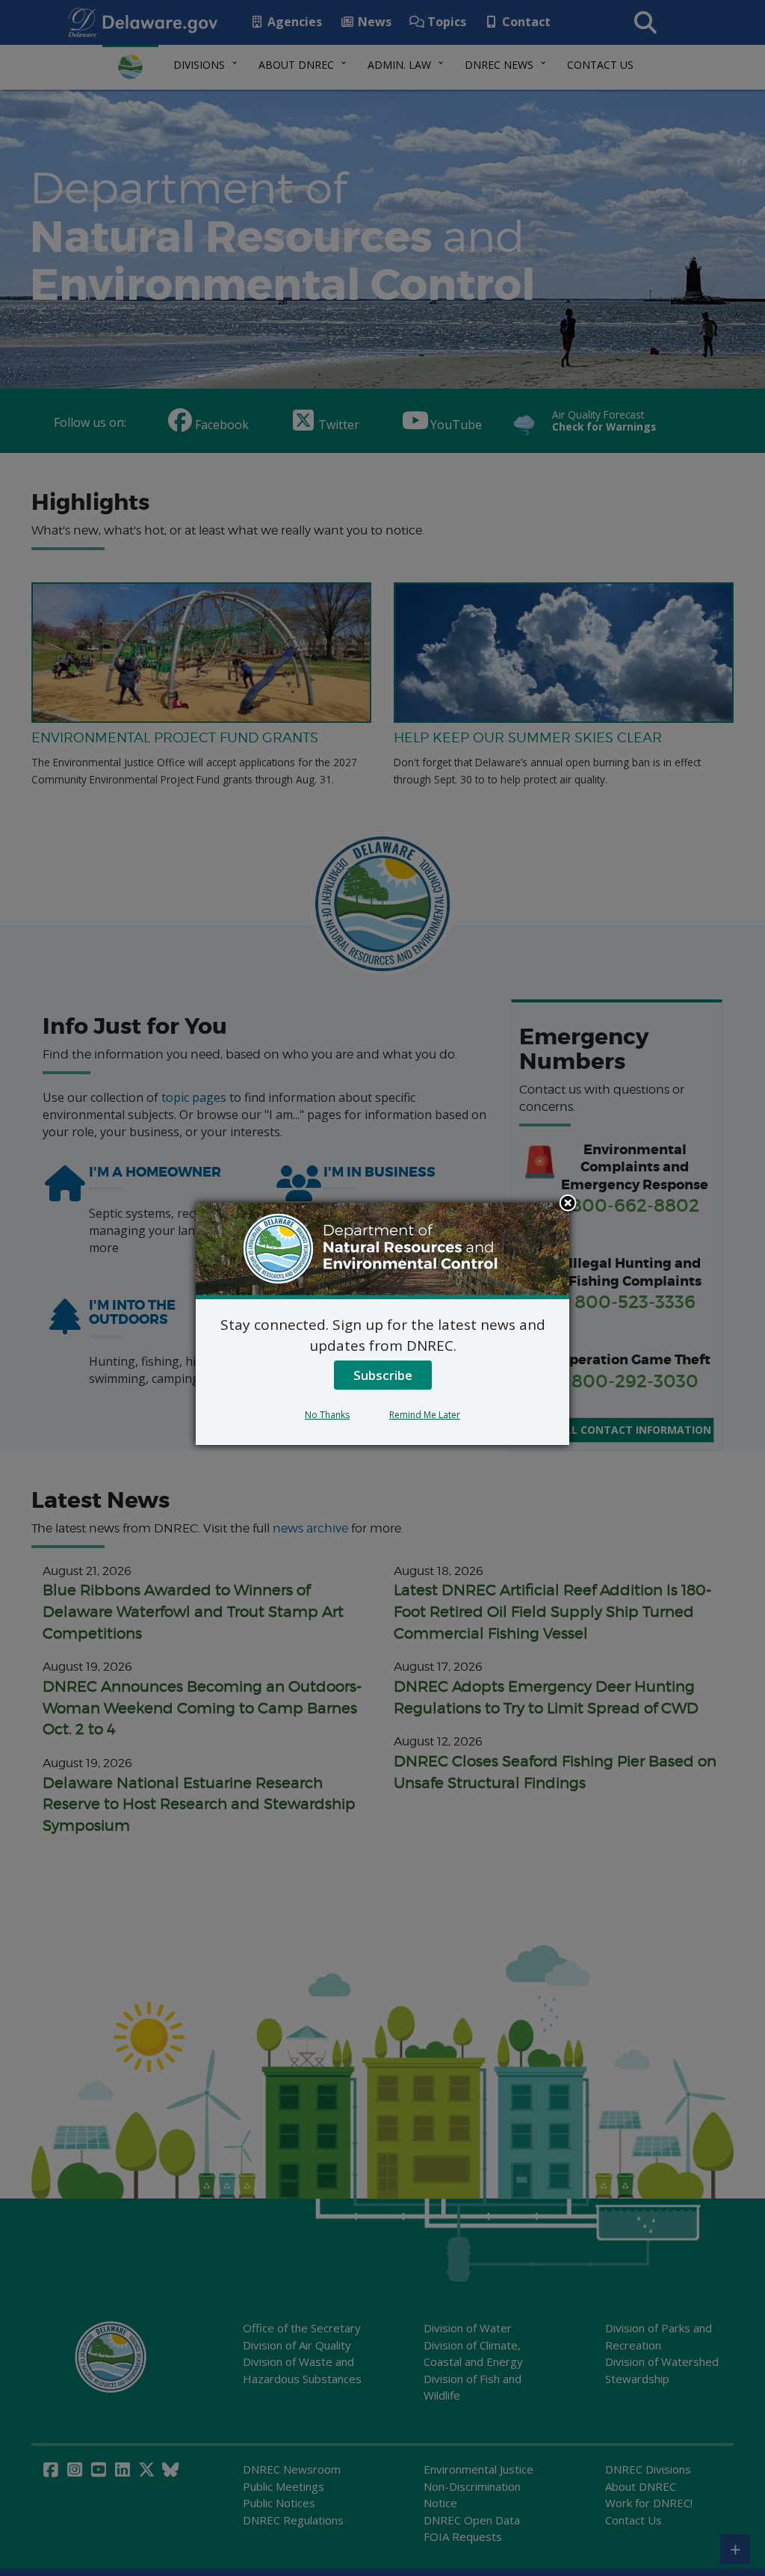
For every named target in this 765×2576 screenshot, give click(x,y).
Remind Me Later (425, 1415)
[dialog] (382, 1324)
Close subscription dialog (568, 1204)
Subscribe (383, 1375)
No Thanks (327, 1415)
